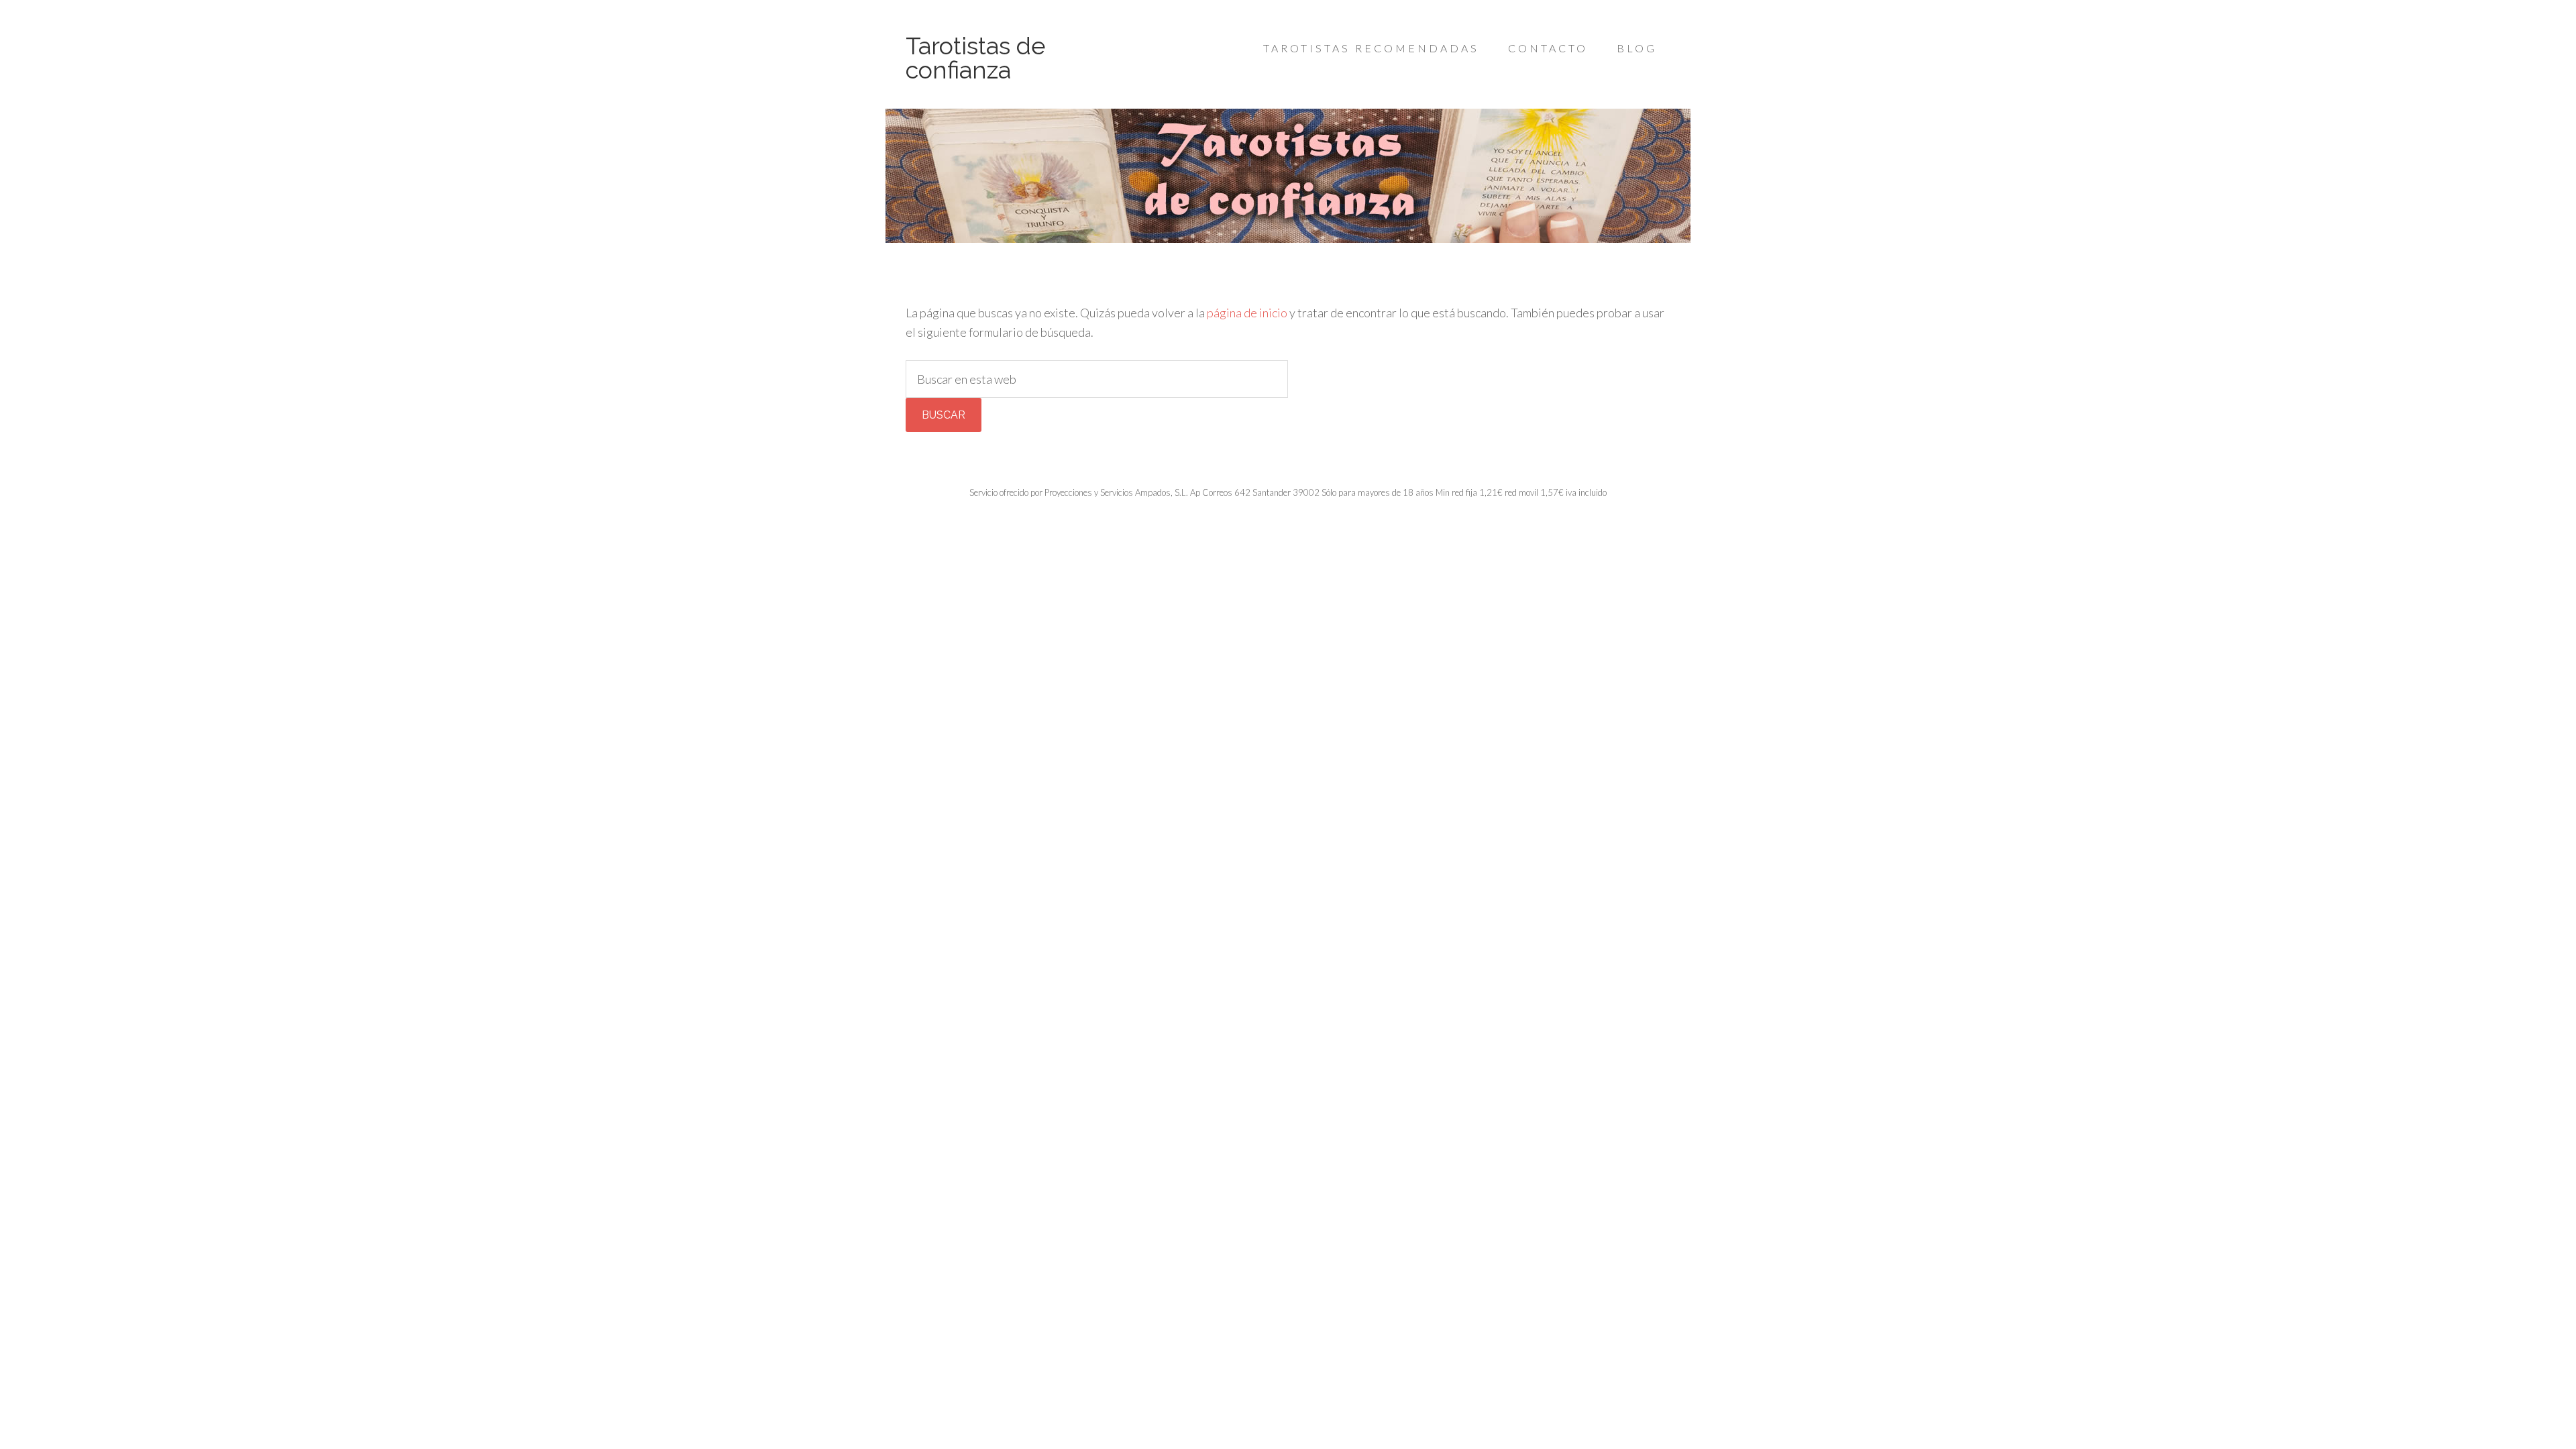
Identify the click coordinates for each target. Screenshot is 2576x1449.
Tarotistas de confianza (976, 58)
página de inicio (1247, 313)
